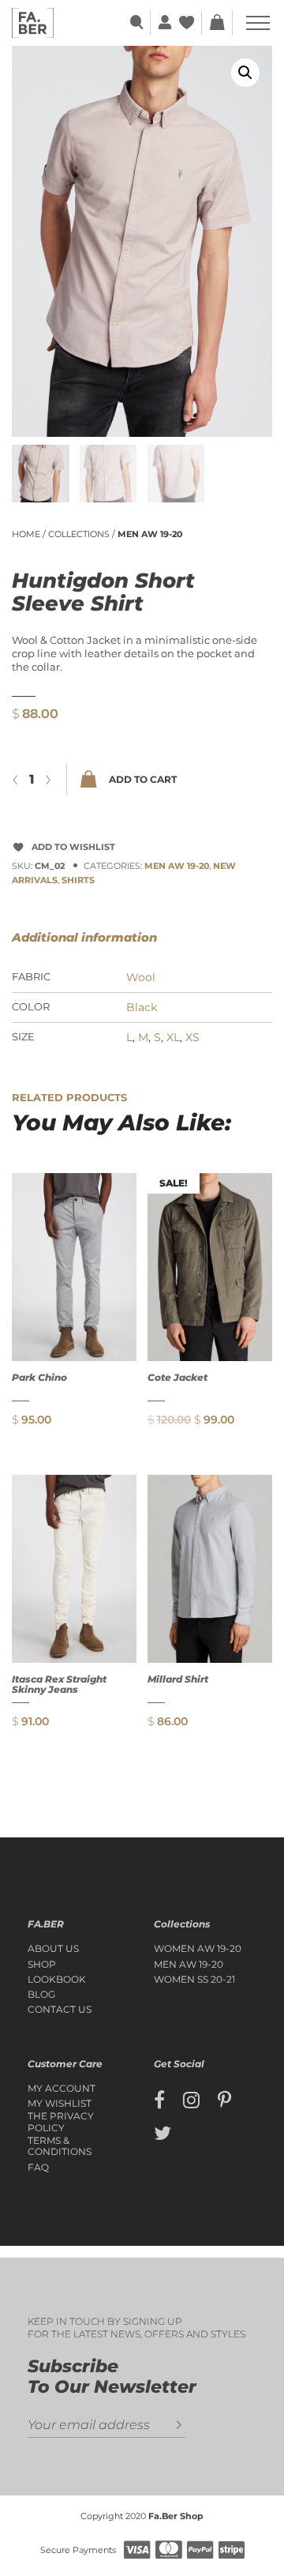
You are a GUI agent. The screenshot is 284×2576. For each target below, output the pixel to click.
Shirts (78, 880)
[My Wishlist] (188, 23)
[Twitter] (163, 2134)
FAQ (38, 2168)
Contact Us (60, 2010)
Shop (42, 1965)
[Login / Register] (163, 23)
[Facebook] (159, 2100)
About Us (53, 1949)
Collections (79, 534)
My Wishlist (60, 2104)
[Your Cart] (217, 23)
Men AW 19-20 (150, 534)
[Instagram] (191, 2100)
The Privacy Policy (61, 2122)
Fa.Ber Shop (176, 2516)
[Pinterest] (224, 2100)
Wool (141, 977)
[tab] (103, 938)
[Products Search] (138, 23)
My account (62, 2089)
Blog (41, 1995)
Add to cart (143, 779)
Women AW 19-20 (198, 1949)
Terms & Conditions (60, 2146)
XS (192, 1037)
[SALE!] (210, 1266)
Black (142, 1007)
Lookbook (57, 1980)
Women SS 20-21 (194, 1980)
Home (26, 534)
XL (173, 1037)
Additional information (84, 937)
